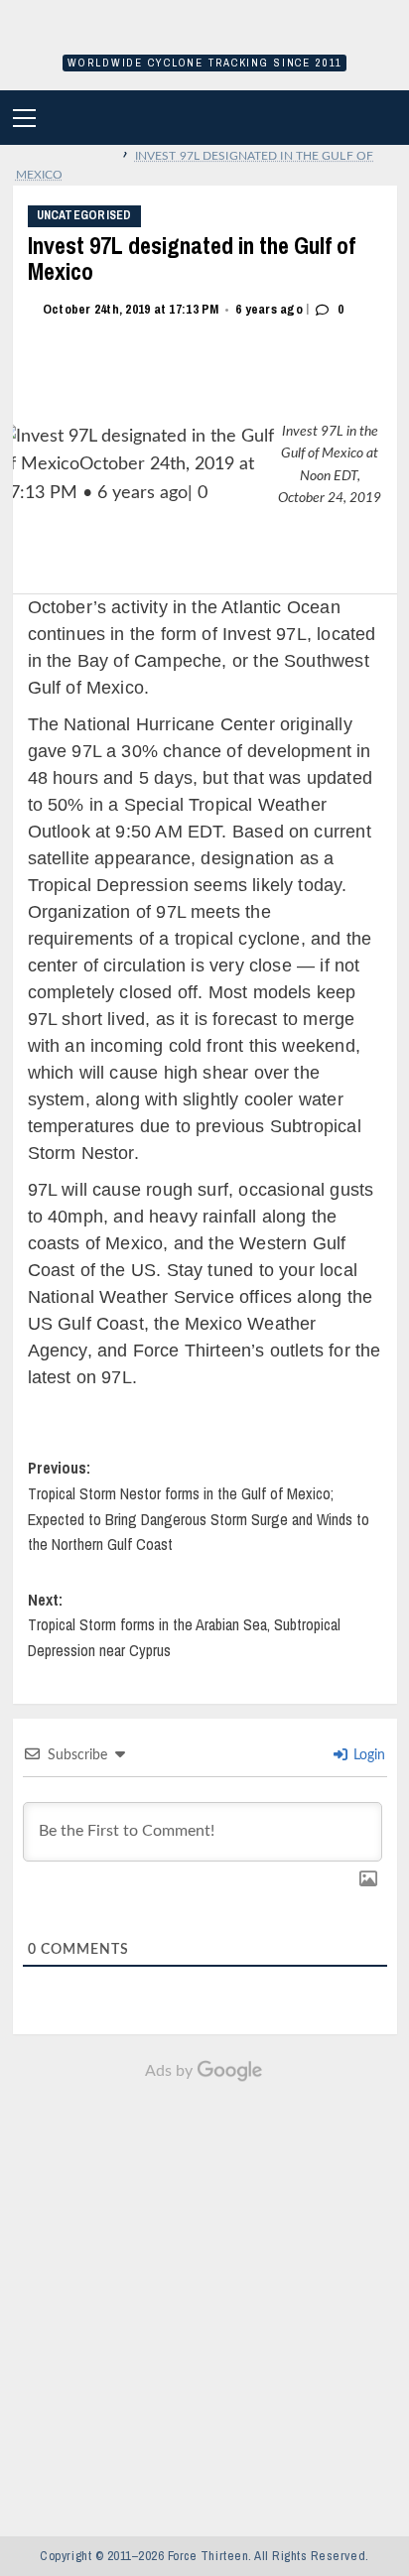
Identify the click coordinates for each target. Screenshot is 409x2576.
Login (367, 1755)
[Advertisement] (204, 2298)
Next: (184, 1625)
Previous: (199, 1506)
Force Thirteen (204, 37)
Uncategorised (84, 215)
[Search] (392, 118)
